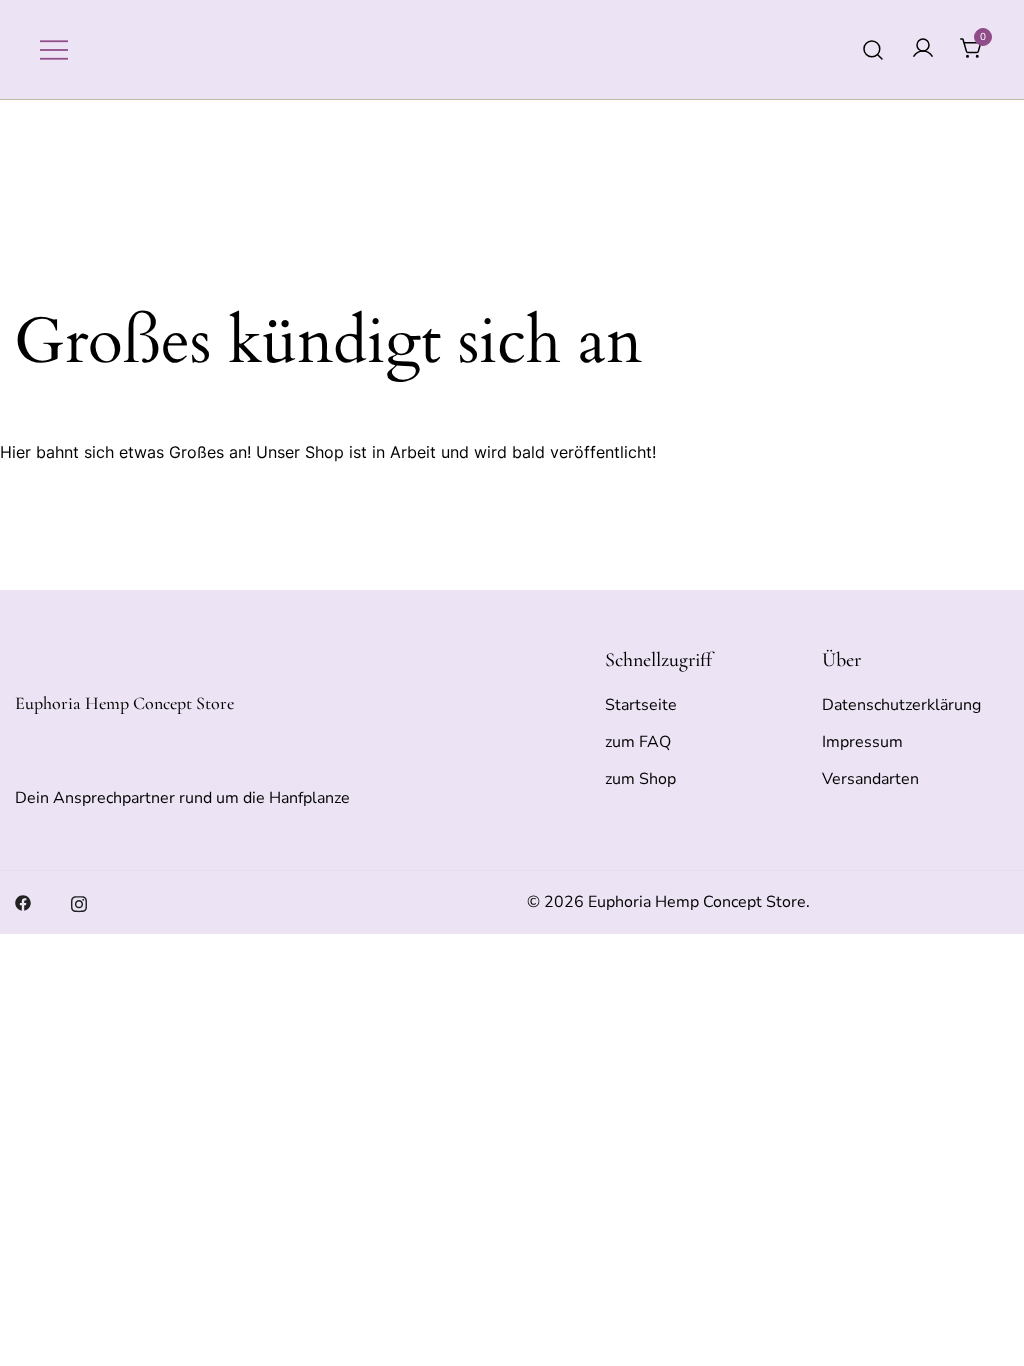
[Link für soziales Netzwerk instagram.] (79, 902)
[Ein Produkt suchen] (873, 49)
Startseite (641, 705)
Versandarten (870, 779)
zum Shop (640, 779)
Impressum (862, 742)
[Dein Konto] (923, 49)
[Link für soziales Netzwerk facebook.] (23, 902)
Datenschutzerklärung (901, 705)
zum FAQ (638, 742)
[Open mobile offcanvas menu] (54, 49)
